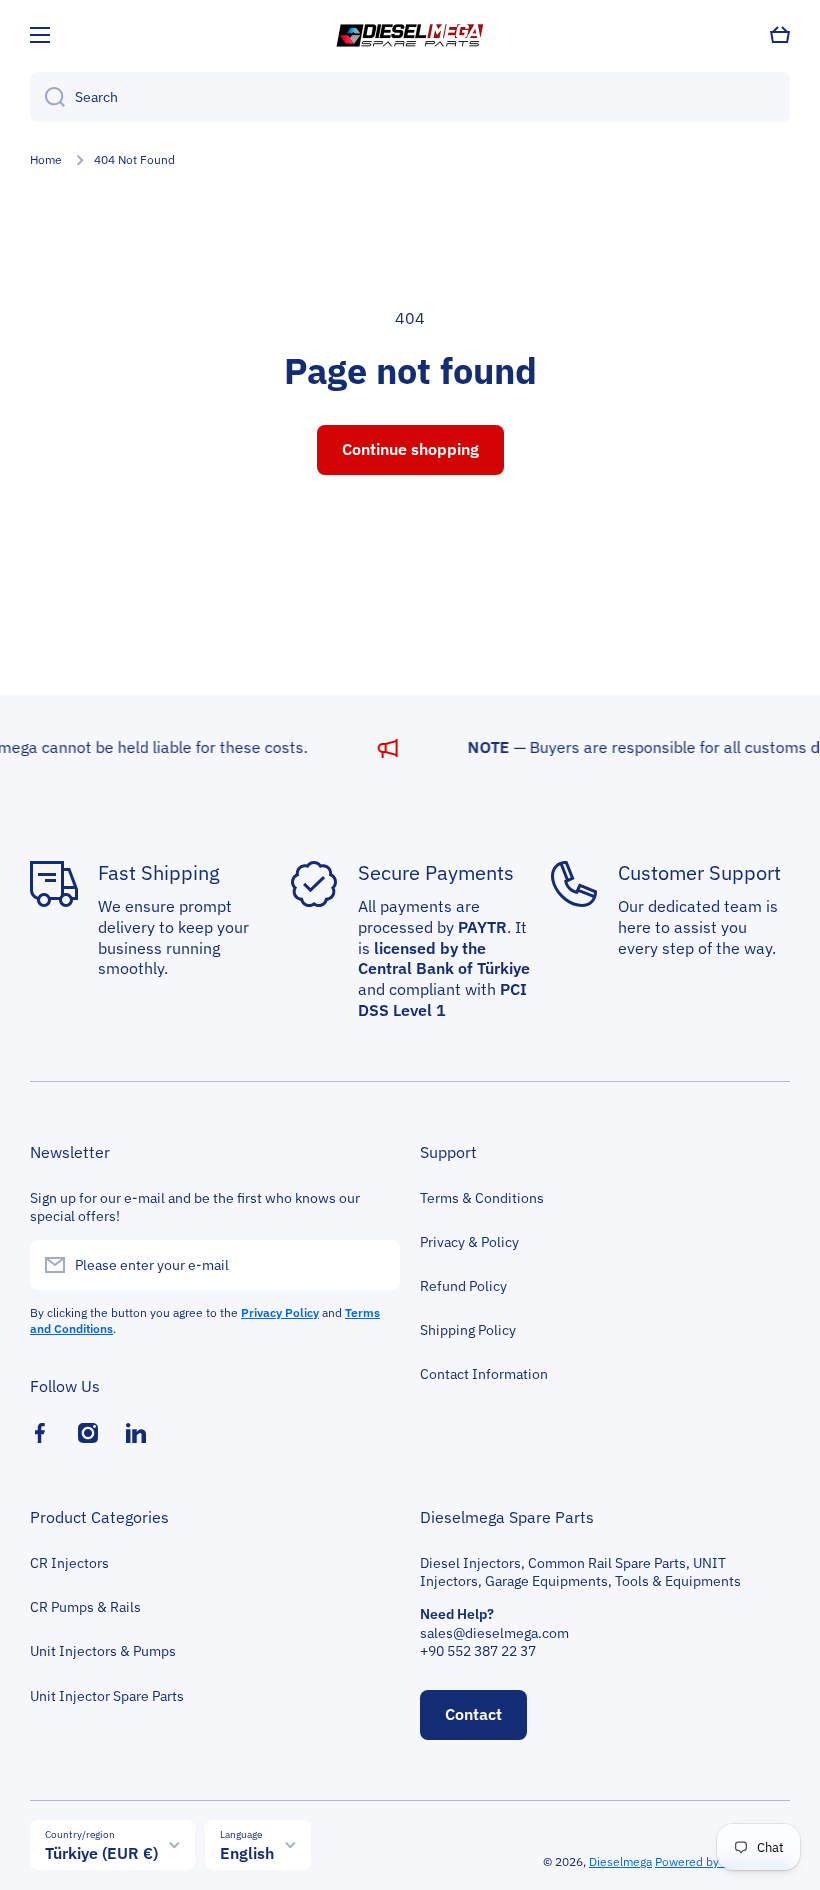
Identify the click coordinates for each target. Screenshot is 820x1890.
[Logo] (410, 35)
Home (46, 159)
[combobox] (410, 97)
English (247, 1853)
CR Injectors (69, 1563)
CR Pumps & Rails (85, 1607)
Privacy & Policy (469, 1242)
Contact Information (484, 1374)
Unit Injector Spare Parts (107, 1696)
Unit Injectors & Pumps (103, 1651)
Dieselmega (620, 1861)
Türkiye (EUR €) (101, 1853)
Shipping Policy (468, 1330)
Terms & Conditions (482, 1198)
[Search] (47, 97)
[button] (780, 35)
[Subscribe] (375, 1265)
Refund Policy (463, 1286)
